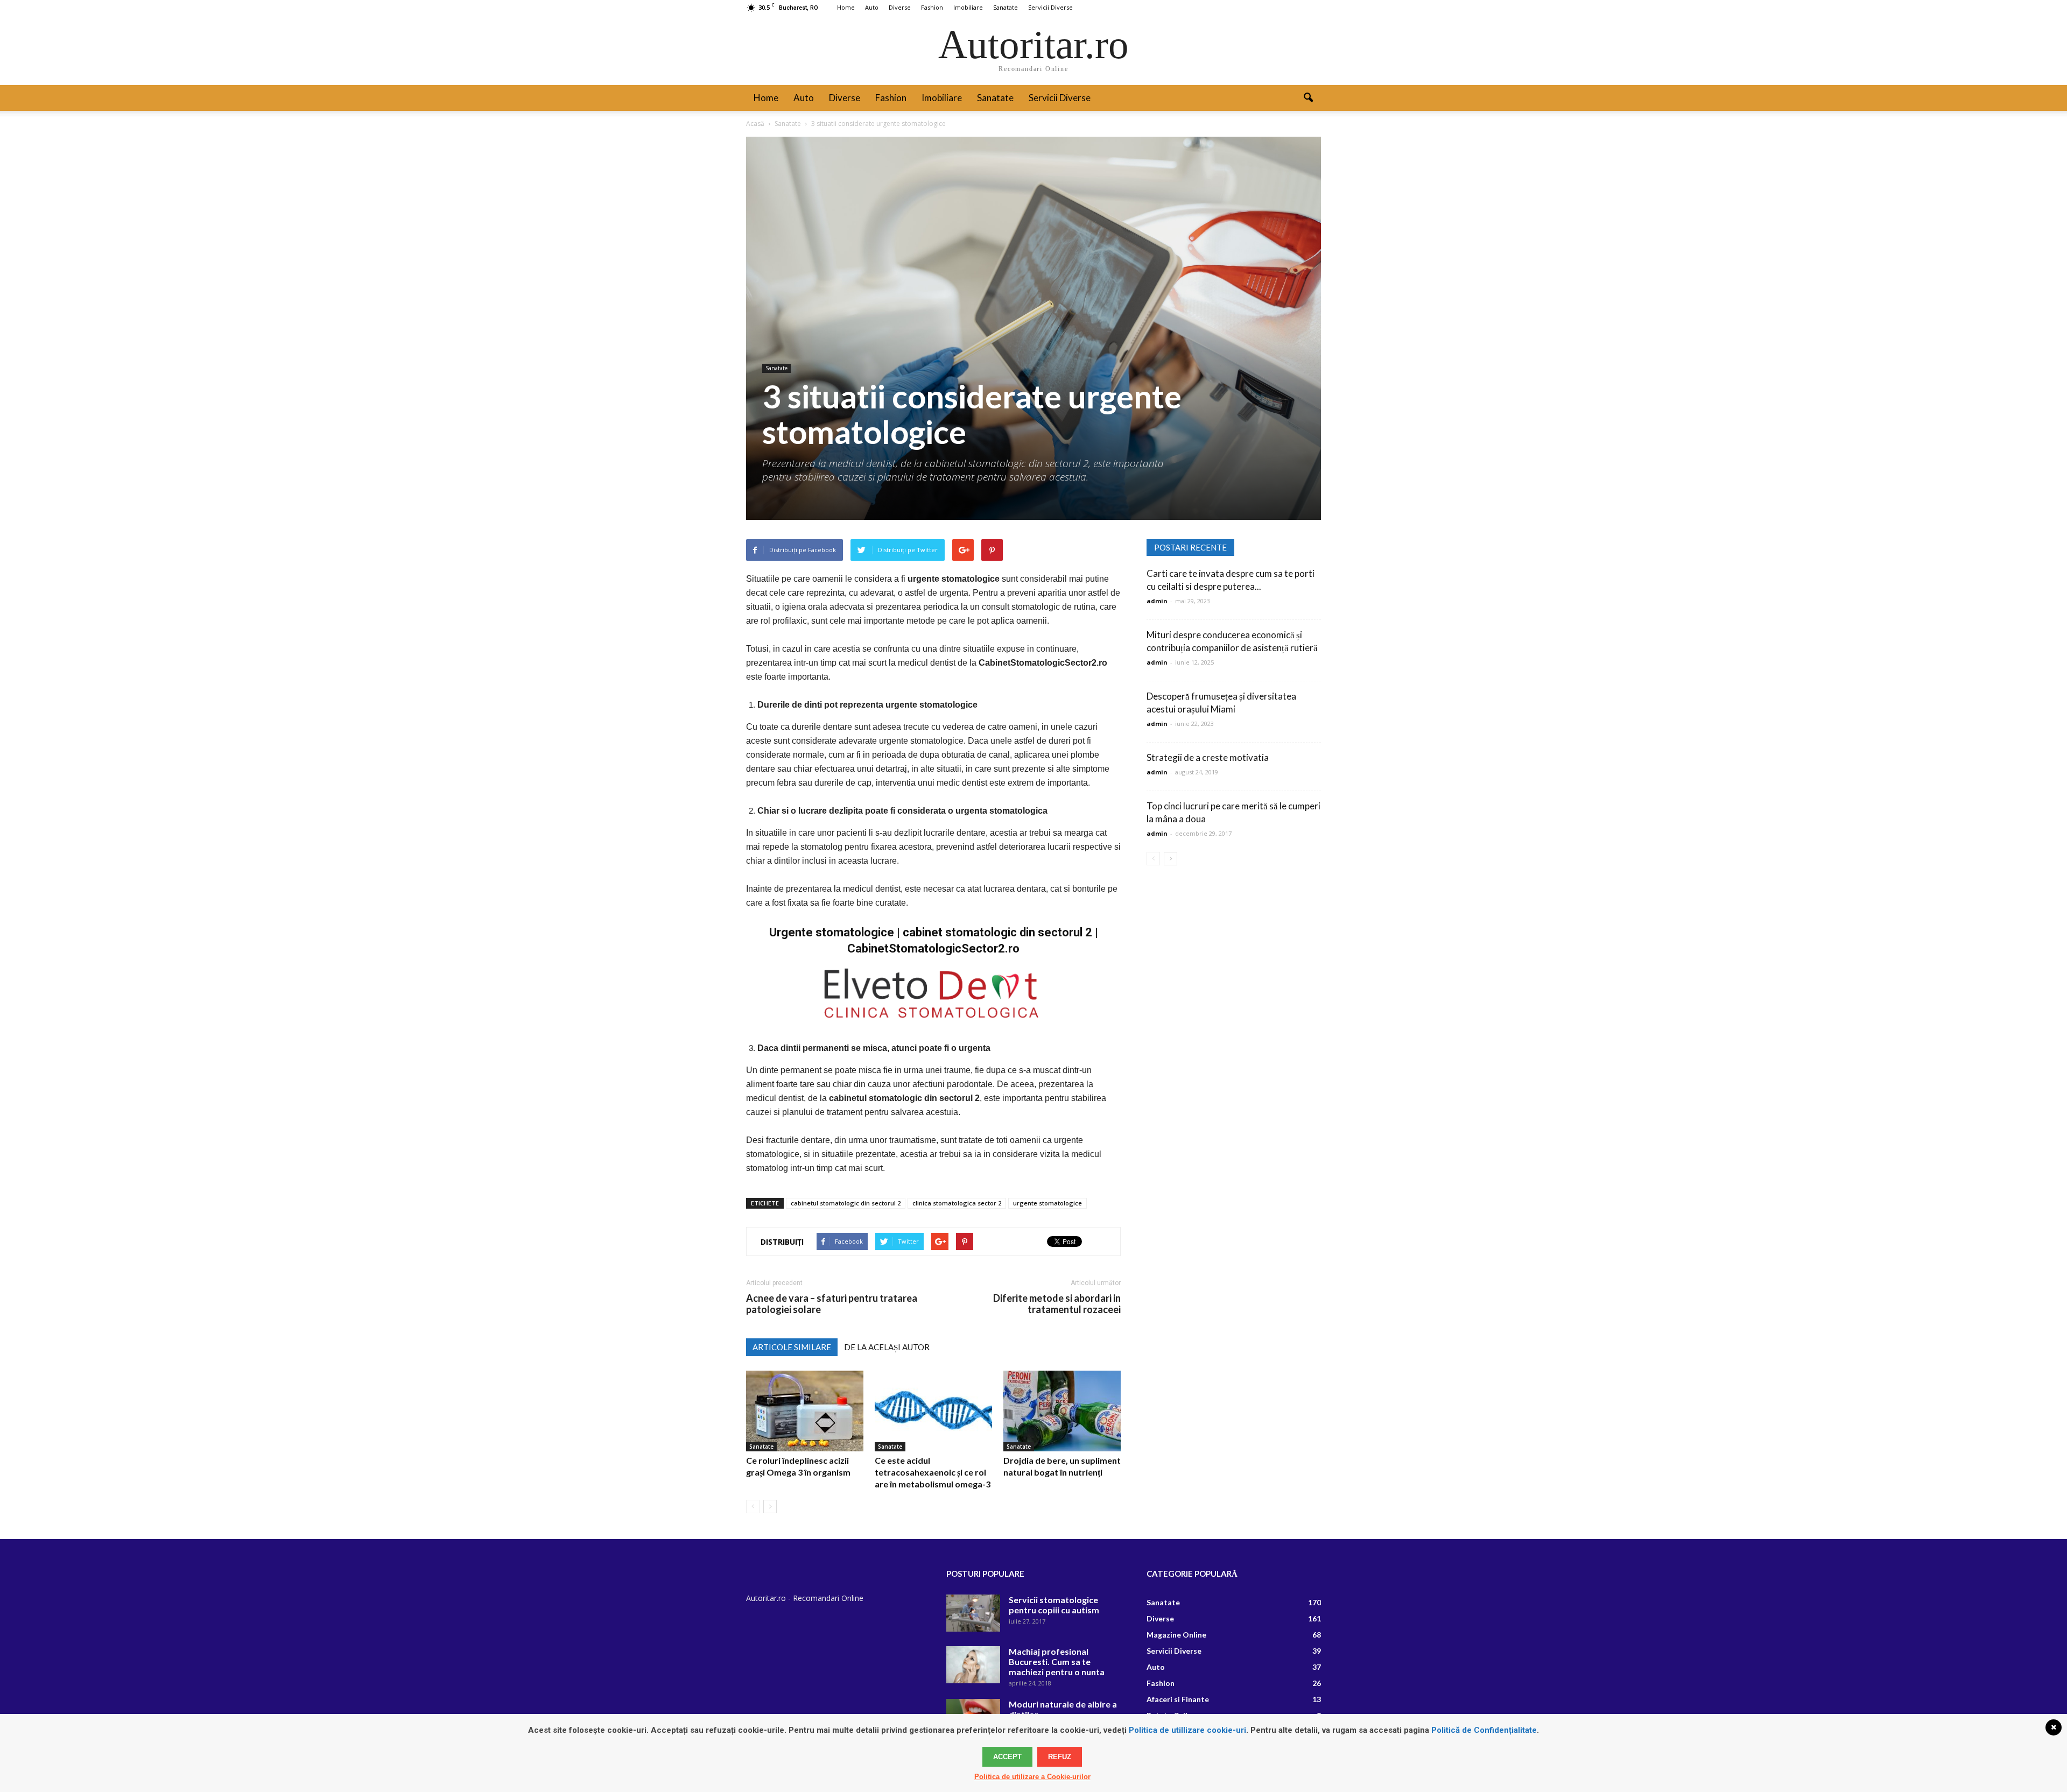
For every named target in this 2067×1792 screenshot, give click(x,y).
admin (1157, 601)
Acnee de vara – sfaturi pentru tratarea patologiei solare (832, 1304)
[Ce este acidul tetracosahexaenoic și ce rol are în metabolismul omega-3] (933, 1411)
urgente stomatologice (1047, 1203)
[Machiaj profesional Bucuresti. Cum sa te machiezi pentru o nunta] (973, 1665)
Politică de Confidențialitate (1484, 1730)
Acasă (755, 124)
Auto (872, 7)
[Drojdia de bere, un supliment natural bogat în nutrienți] (1062, 1411)
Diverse (900, 7)
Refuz (1060, 1757)
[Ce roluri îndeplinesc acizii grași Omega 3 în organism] (805, 1411)
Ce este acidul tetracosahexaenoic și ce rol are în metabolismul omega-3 (933, 1472)
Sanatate (1006, 7)
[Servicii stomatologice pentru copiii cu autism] (973, 1613)
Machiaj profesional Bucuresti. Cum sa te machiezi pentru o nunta (1057, 1662)
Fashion (932, 7)
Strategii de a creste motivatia (1208, 757)
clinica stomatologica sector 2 (957, 1203)
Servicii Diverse (1050, 7)
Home (846, 7)
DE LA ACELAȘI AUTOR (887, 1347)
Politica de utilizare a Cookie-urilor (1032, 1777)
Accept (1007, 1757)
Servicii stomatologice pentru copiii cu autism (1054, 1605)
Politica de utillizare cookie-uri (1187, 1730)
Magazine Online (1176, 1635)
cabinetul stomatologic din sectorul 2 (846, 1203)
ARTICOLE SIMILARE (792, 1347)
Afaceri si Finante (1178, 1699)
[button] (1308, 98)
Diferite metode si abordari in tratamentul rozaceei (1057, 1304)
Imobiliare (968, 7)
